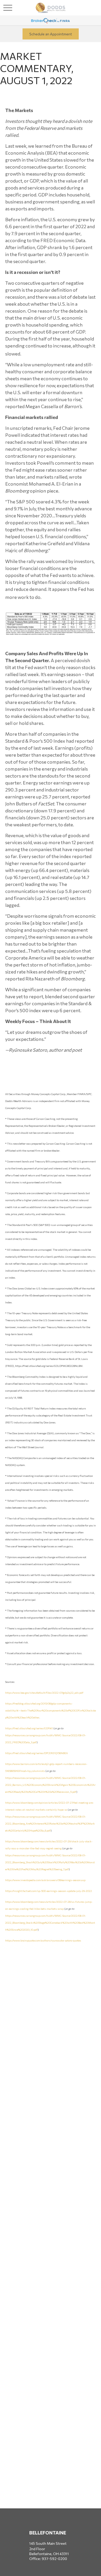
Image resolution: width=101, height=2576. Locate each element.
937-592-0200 (54, 2559)
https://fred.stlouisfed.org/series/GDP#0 (29, 1728)
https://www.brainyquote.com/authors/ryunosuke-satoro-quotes (43, 1940)
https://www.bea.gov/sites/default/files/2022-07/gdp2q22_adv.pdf (44, 1693)
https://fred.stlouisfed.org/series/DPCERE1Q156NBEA (37, 1753)
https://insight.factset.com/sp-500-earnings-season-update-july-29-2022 (49, 1891)
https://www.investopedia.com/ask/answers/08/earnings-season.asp (45, 1880)
